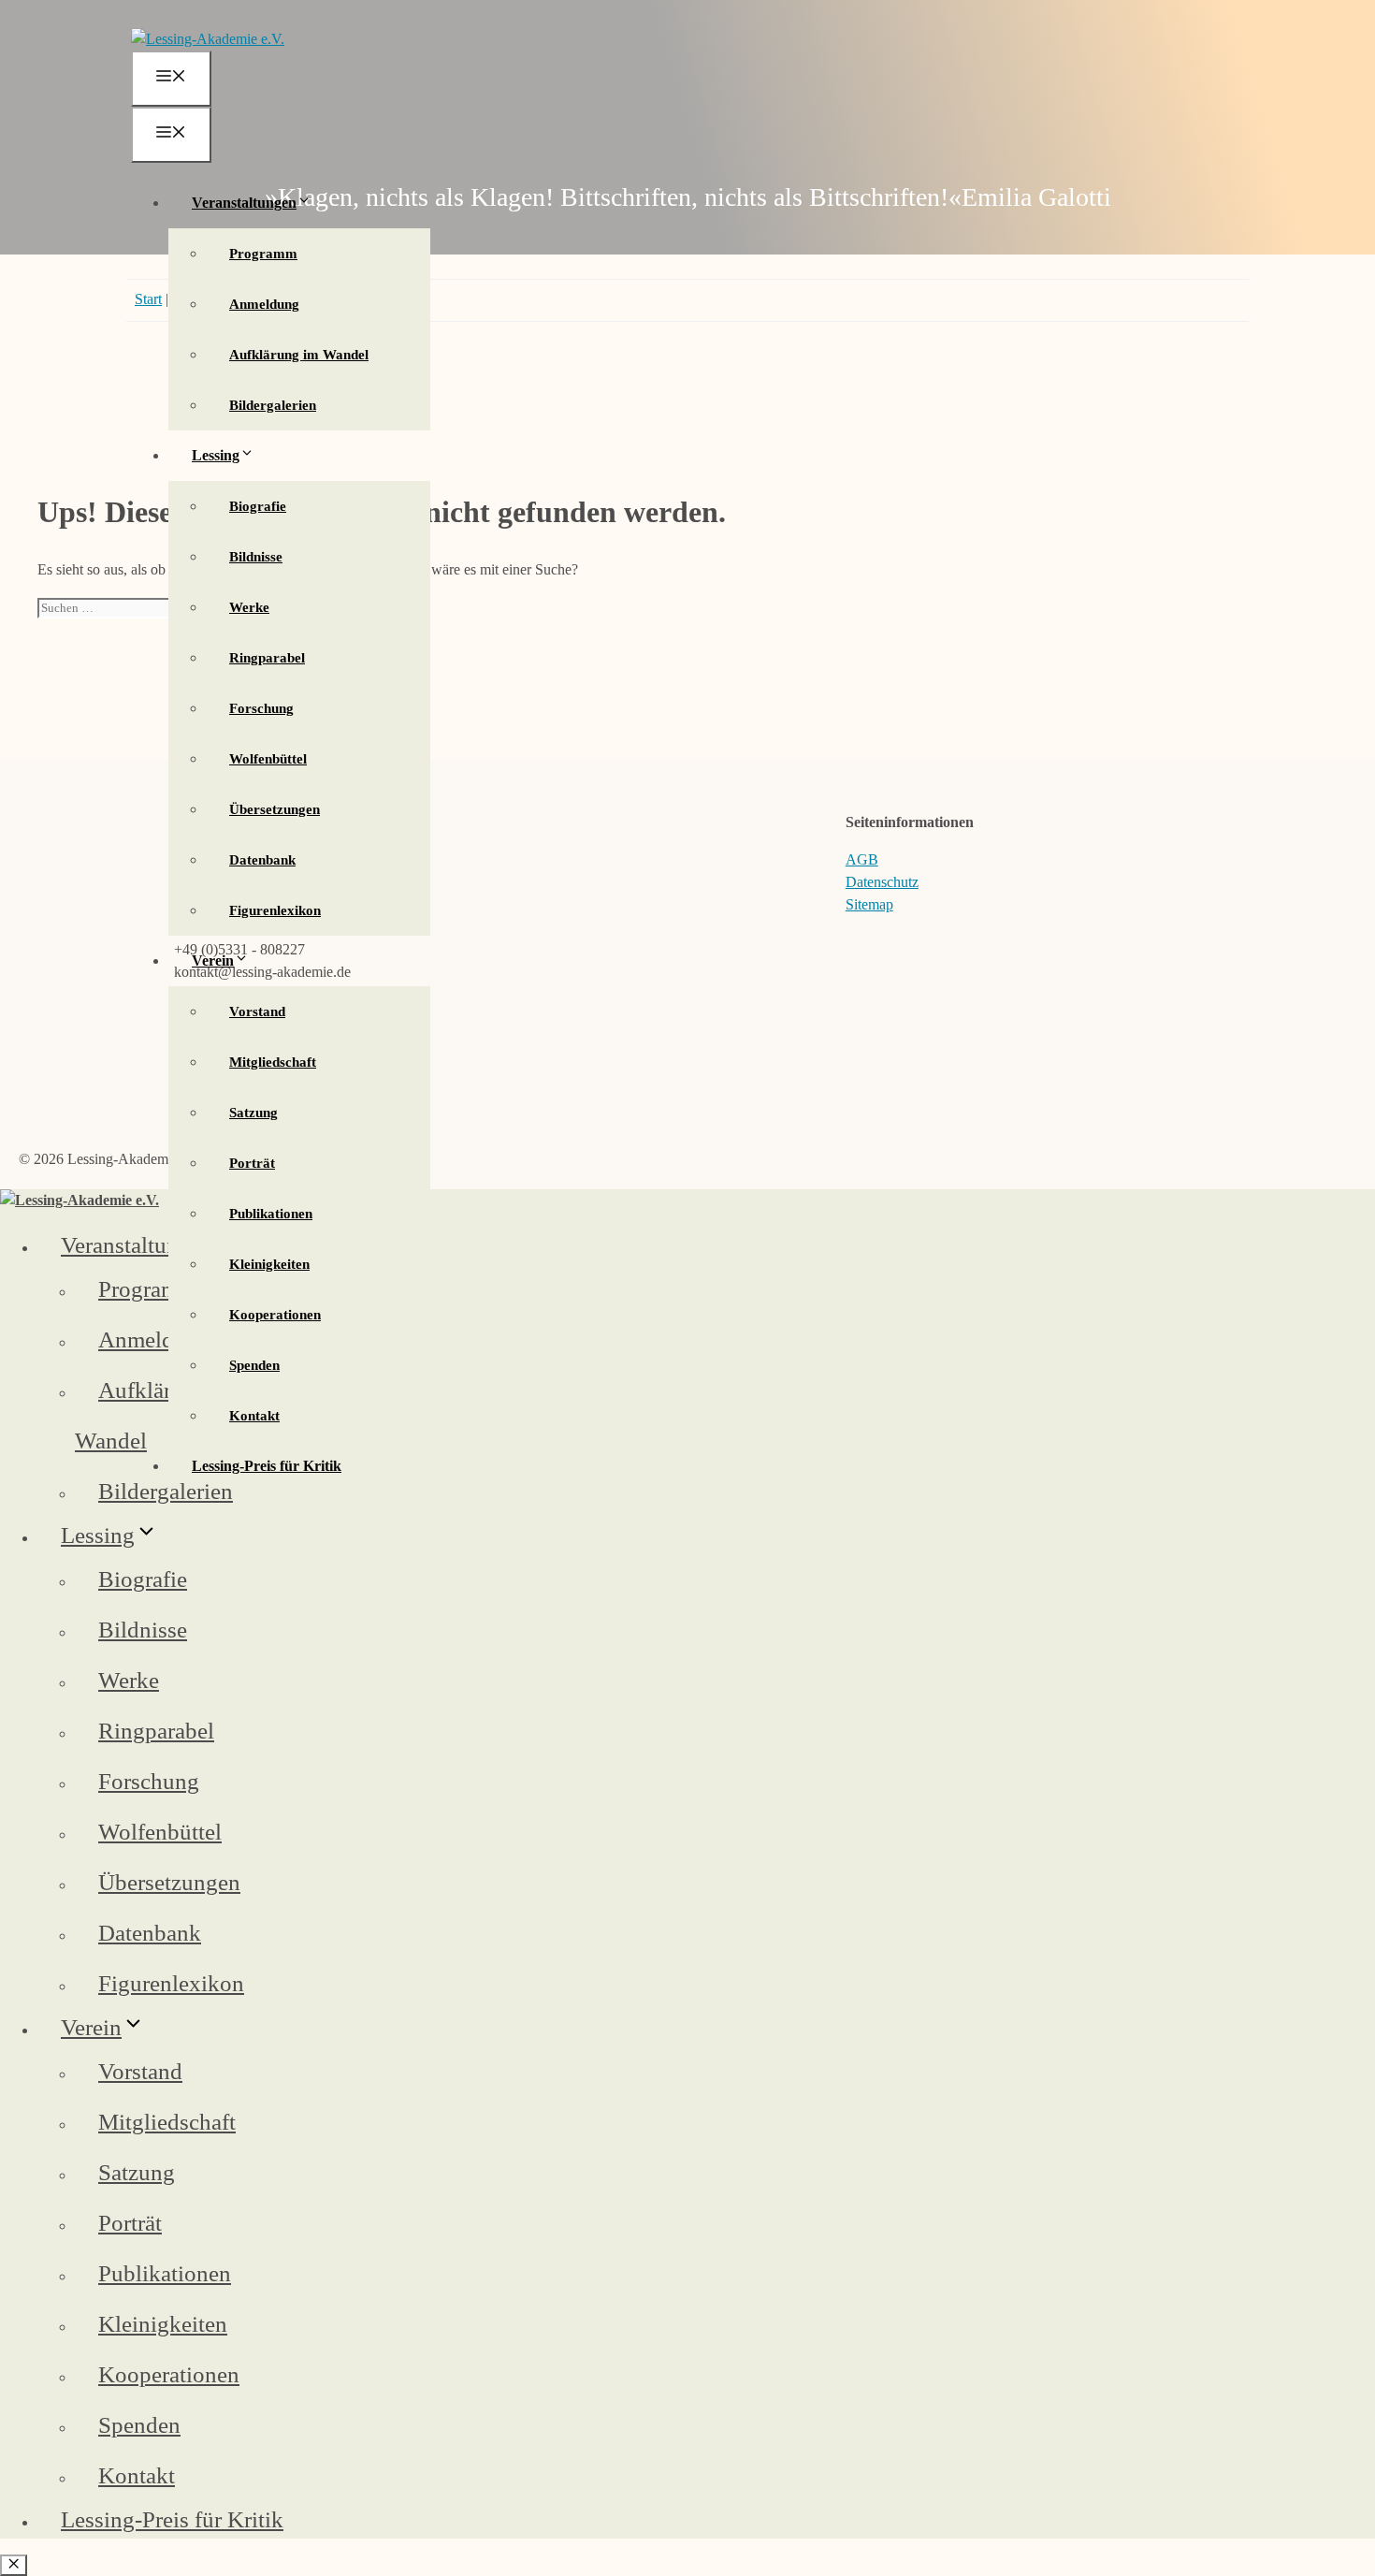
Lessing (216, 455)
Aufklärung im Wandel (299, 355)
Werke (249, 607)
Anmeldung (264, 304)
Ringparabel (267, 658)
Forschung (261, 708)
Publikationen (271, 1214)
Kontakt (254, 1416)
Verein (213, 961)
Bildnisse (256, 557)
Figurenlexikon (275, 910)
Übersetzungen (275, 809)
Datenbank (262, 860)
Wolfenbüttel (268, 759)
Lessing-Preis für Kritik (267, 1466)
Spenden (254, 1365)
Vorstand (257, 1011)
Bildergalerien (273, 405)
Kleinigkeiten (269, 1264)
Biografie (258, 506)
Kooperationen (275, 1315)
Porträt (252, 1163)
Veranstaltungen (244, 203)
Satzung (253, 1113)
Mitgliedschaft (273, 1062)
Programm (263, 254)
